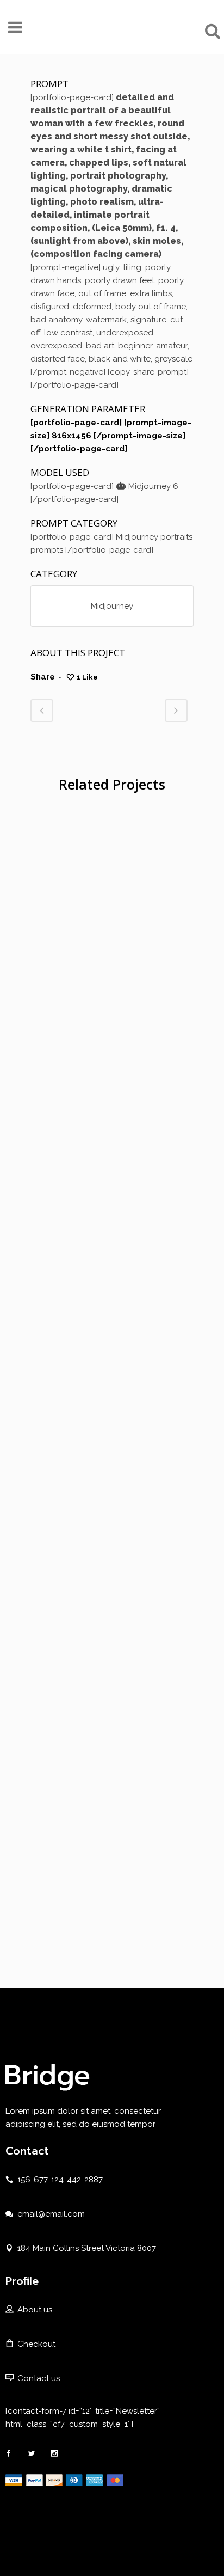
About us (35, 2310)
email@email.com (51, 2214)
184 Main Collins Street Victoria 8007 (87, 2248)
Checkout (36, 2344)
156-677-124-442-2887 (60, 2180)
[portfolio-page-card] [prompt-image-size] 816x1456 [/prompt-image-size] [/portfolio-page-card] (111, 436)
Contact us (39, 2378)
